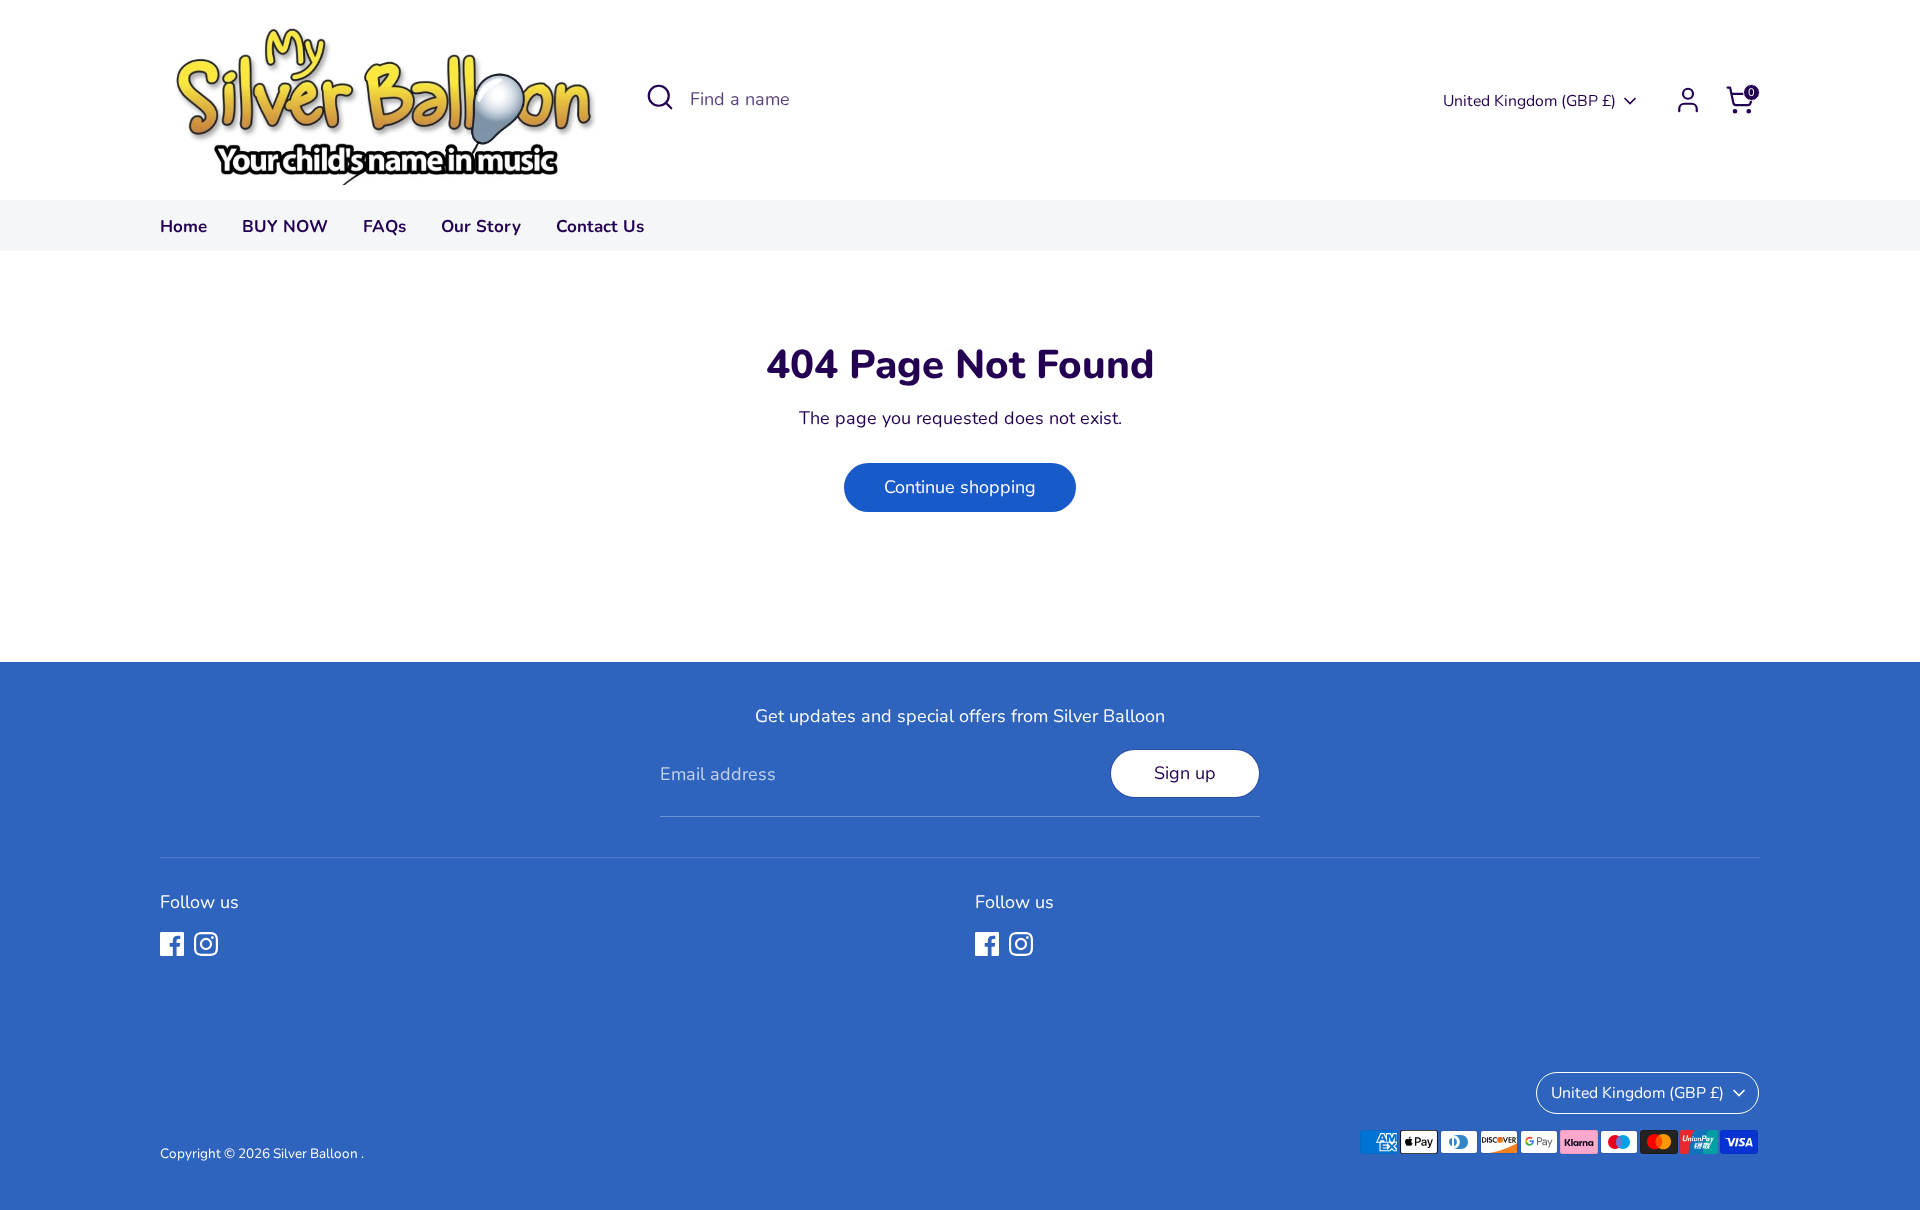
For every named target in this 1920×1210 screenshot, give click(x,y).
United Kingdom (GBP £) (1529, 101)
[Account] (1688, 100)
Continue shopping (960, 487)
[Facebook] (172, 944)
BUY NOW (285, 226)
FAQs (384, 226)
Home (183, 226)
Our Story (481, 226)
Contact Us (600, 226)
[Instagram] (206, 944)
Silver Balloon (317, 1153)
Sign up (1185, 773)
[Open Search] (660, 97)
